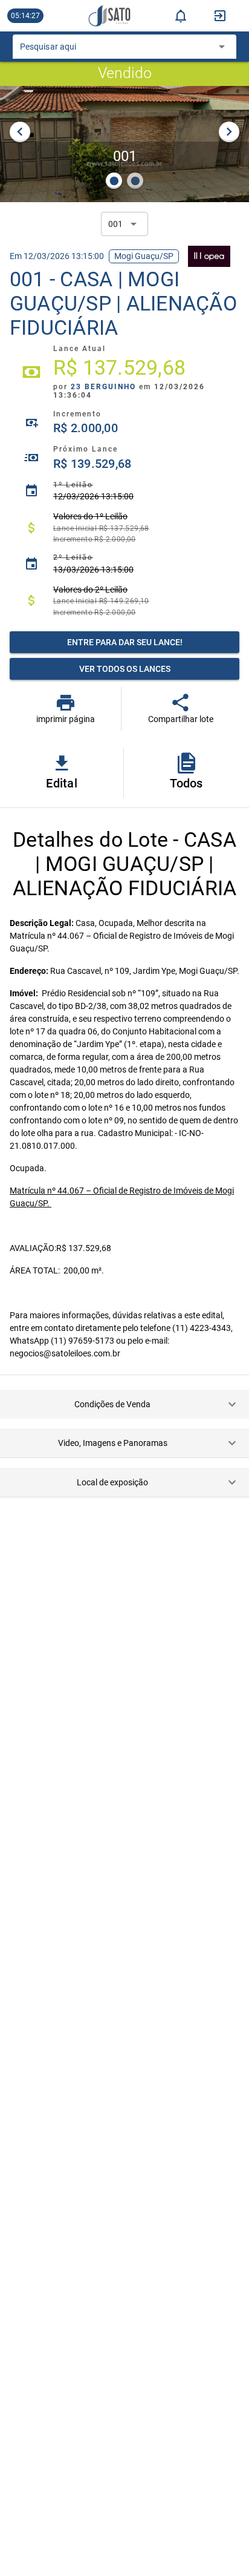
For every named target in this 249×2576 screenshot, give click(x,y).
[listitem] (124, 372)
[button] (124, 1404)
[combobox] (116, 50)
